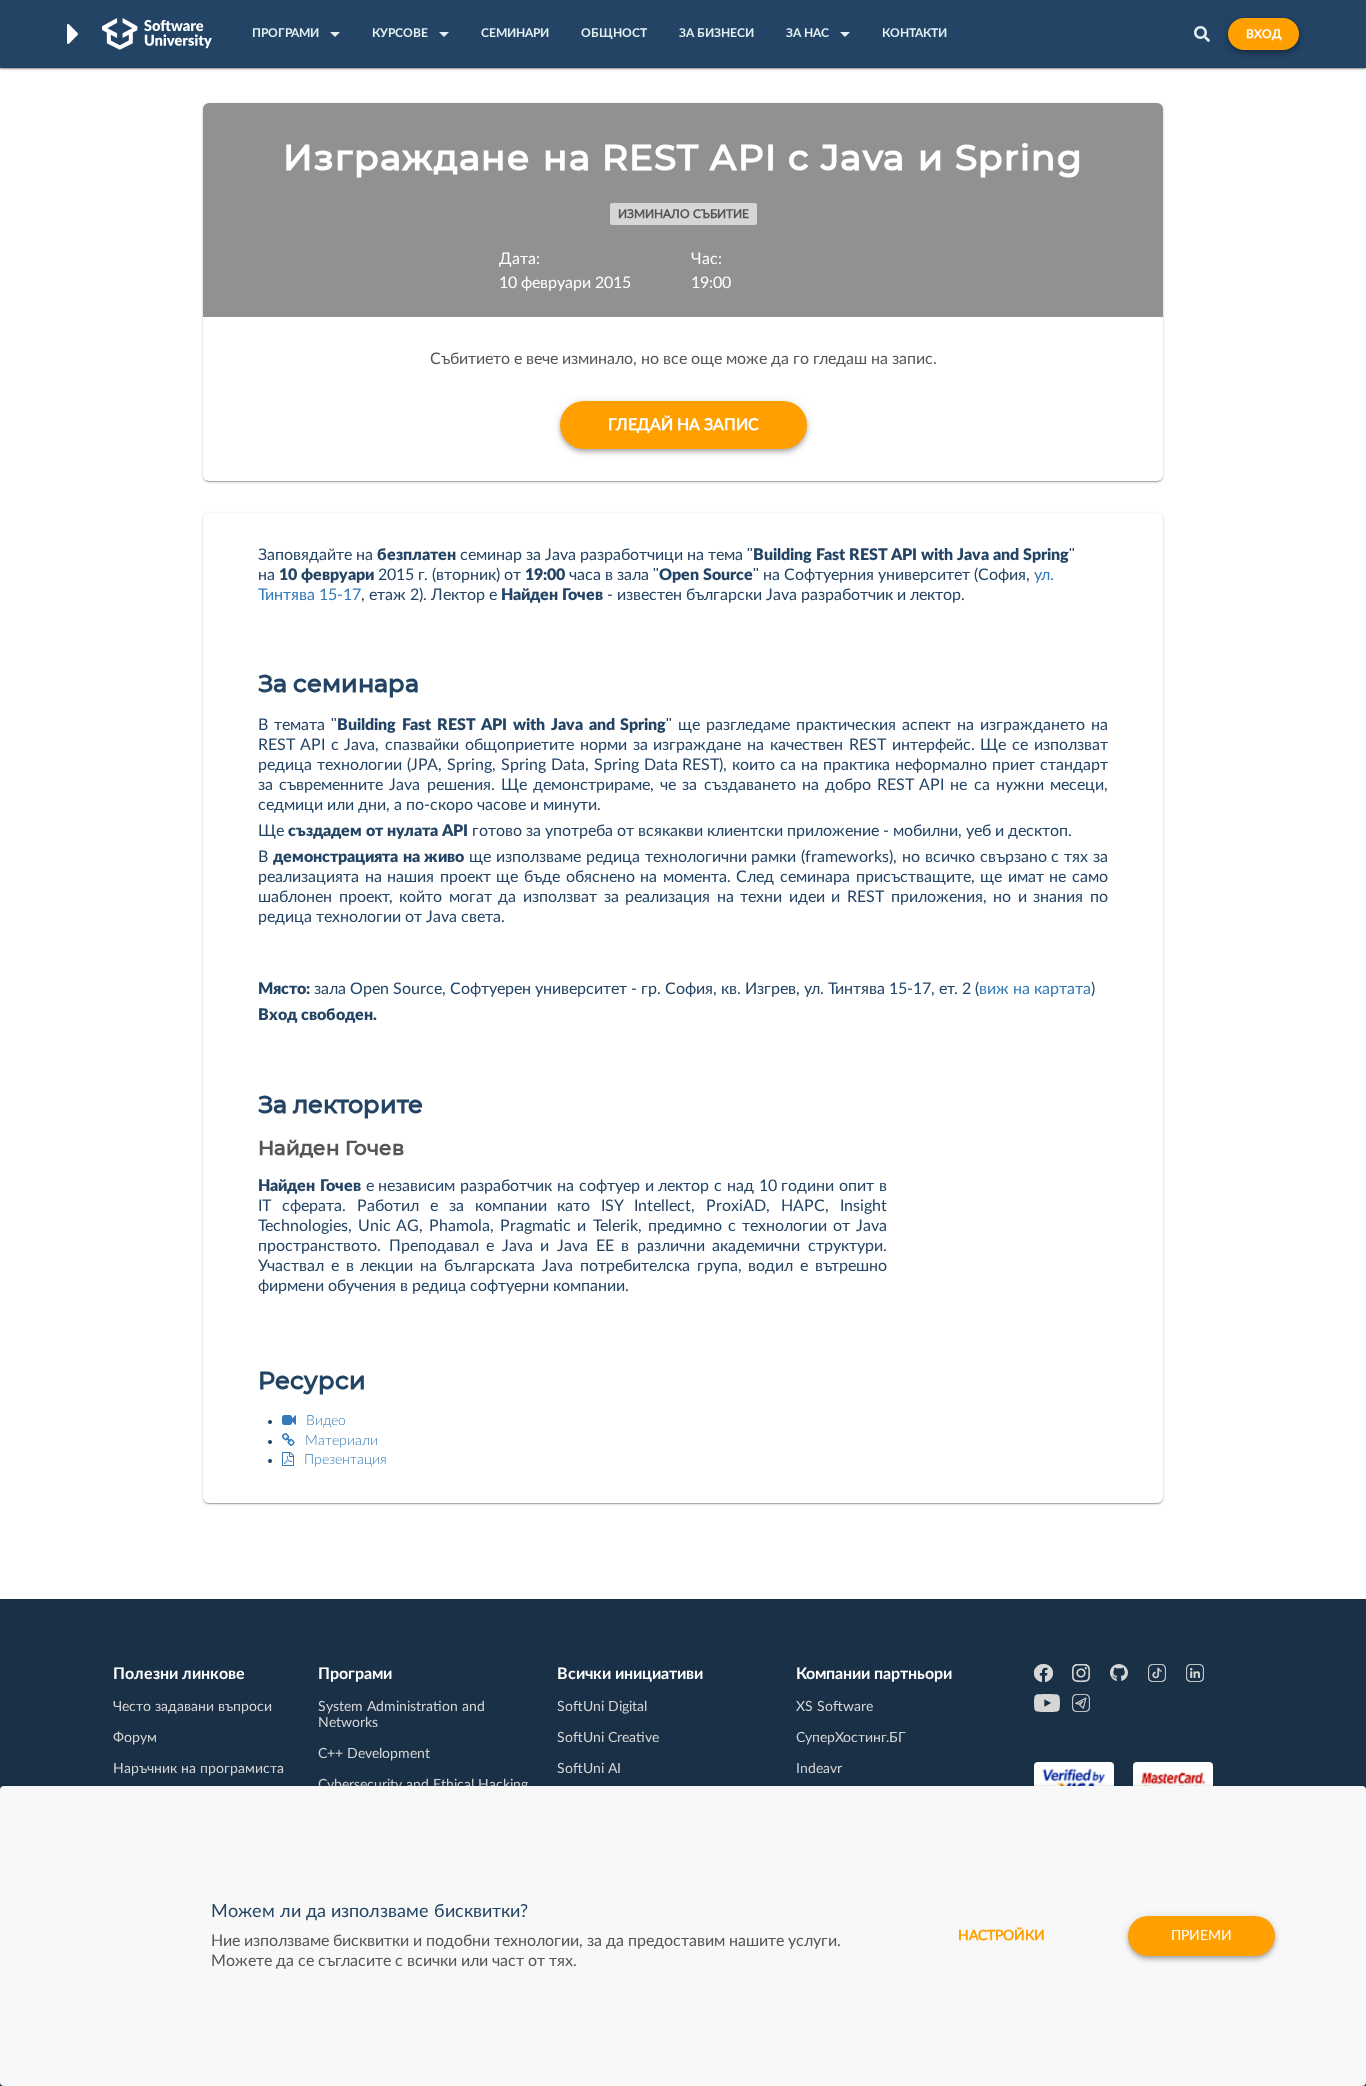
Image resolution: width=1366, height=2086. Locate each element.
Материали (341, 1441)
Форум (135, 1738)
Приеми (1201, 1936)
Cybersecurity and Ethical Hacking (423, 1785)
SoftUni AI (589, 1769)
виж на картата (1035, 989)
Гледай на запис (683, 425)
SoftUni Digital (602, 1707)
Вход (1263, 34)
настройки (1001, 1936)
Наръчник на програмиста (198, 1769)
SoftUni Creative (608, 1738)
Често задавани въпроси (192, 1707)
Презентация (345, 1460)
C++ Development (374, 1754)
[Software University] (157, 34)
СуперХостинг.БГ (851, 1738)
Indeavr (819, 1769)
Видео (326, 1421)
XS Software (834, 1707)
